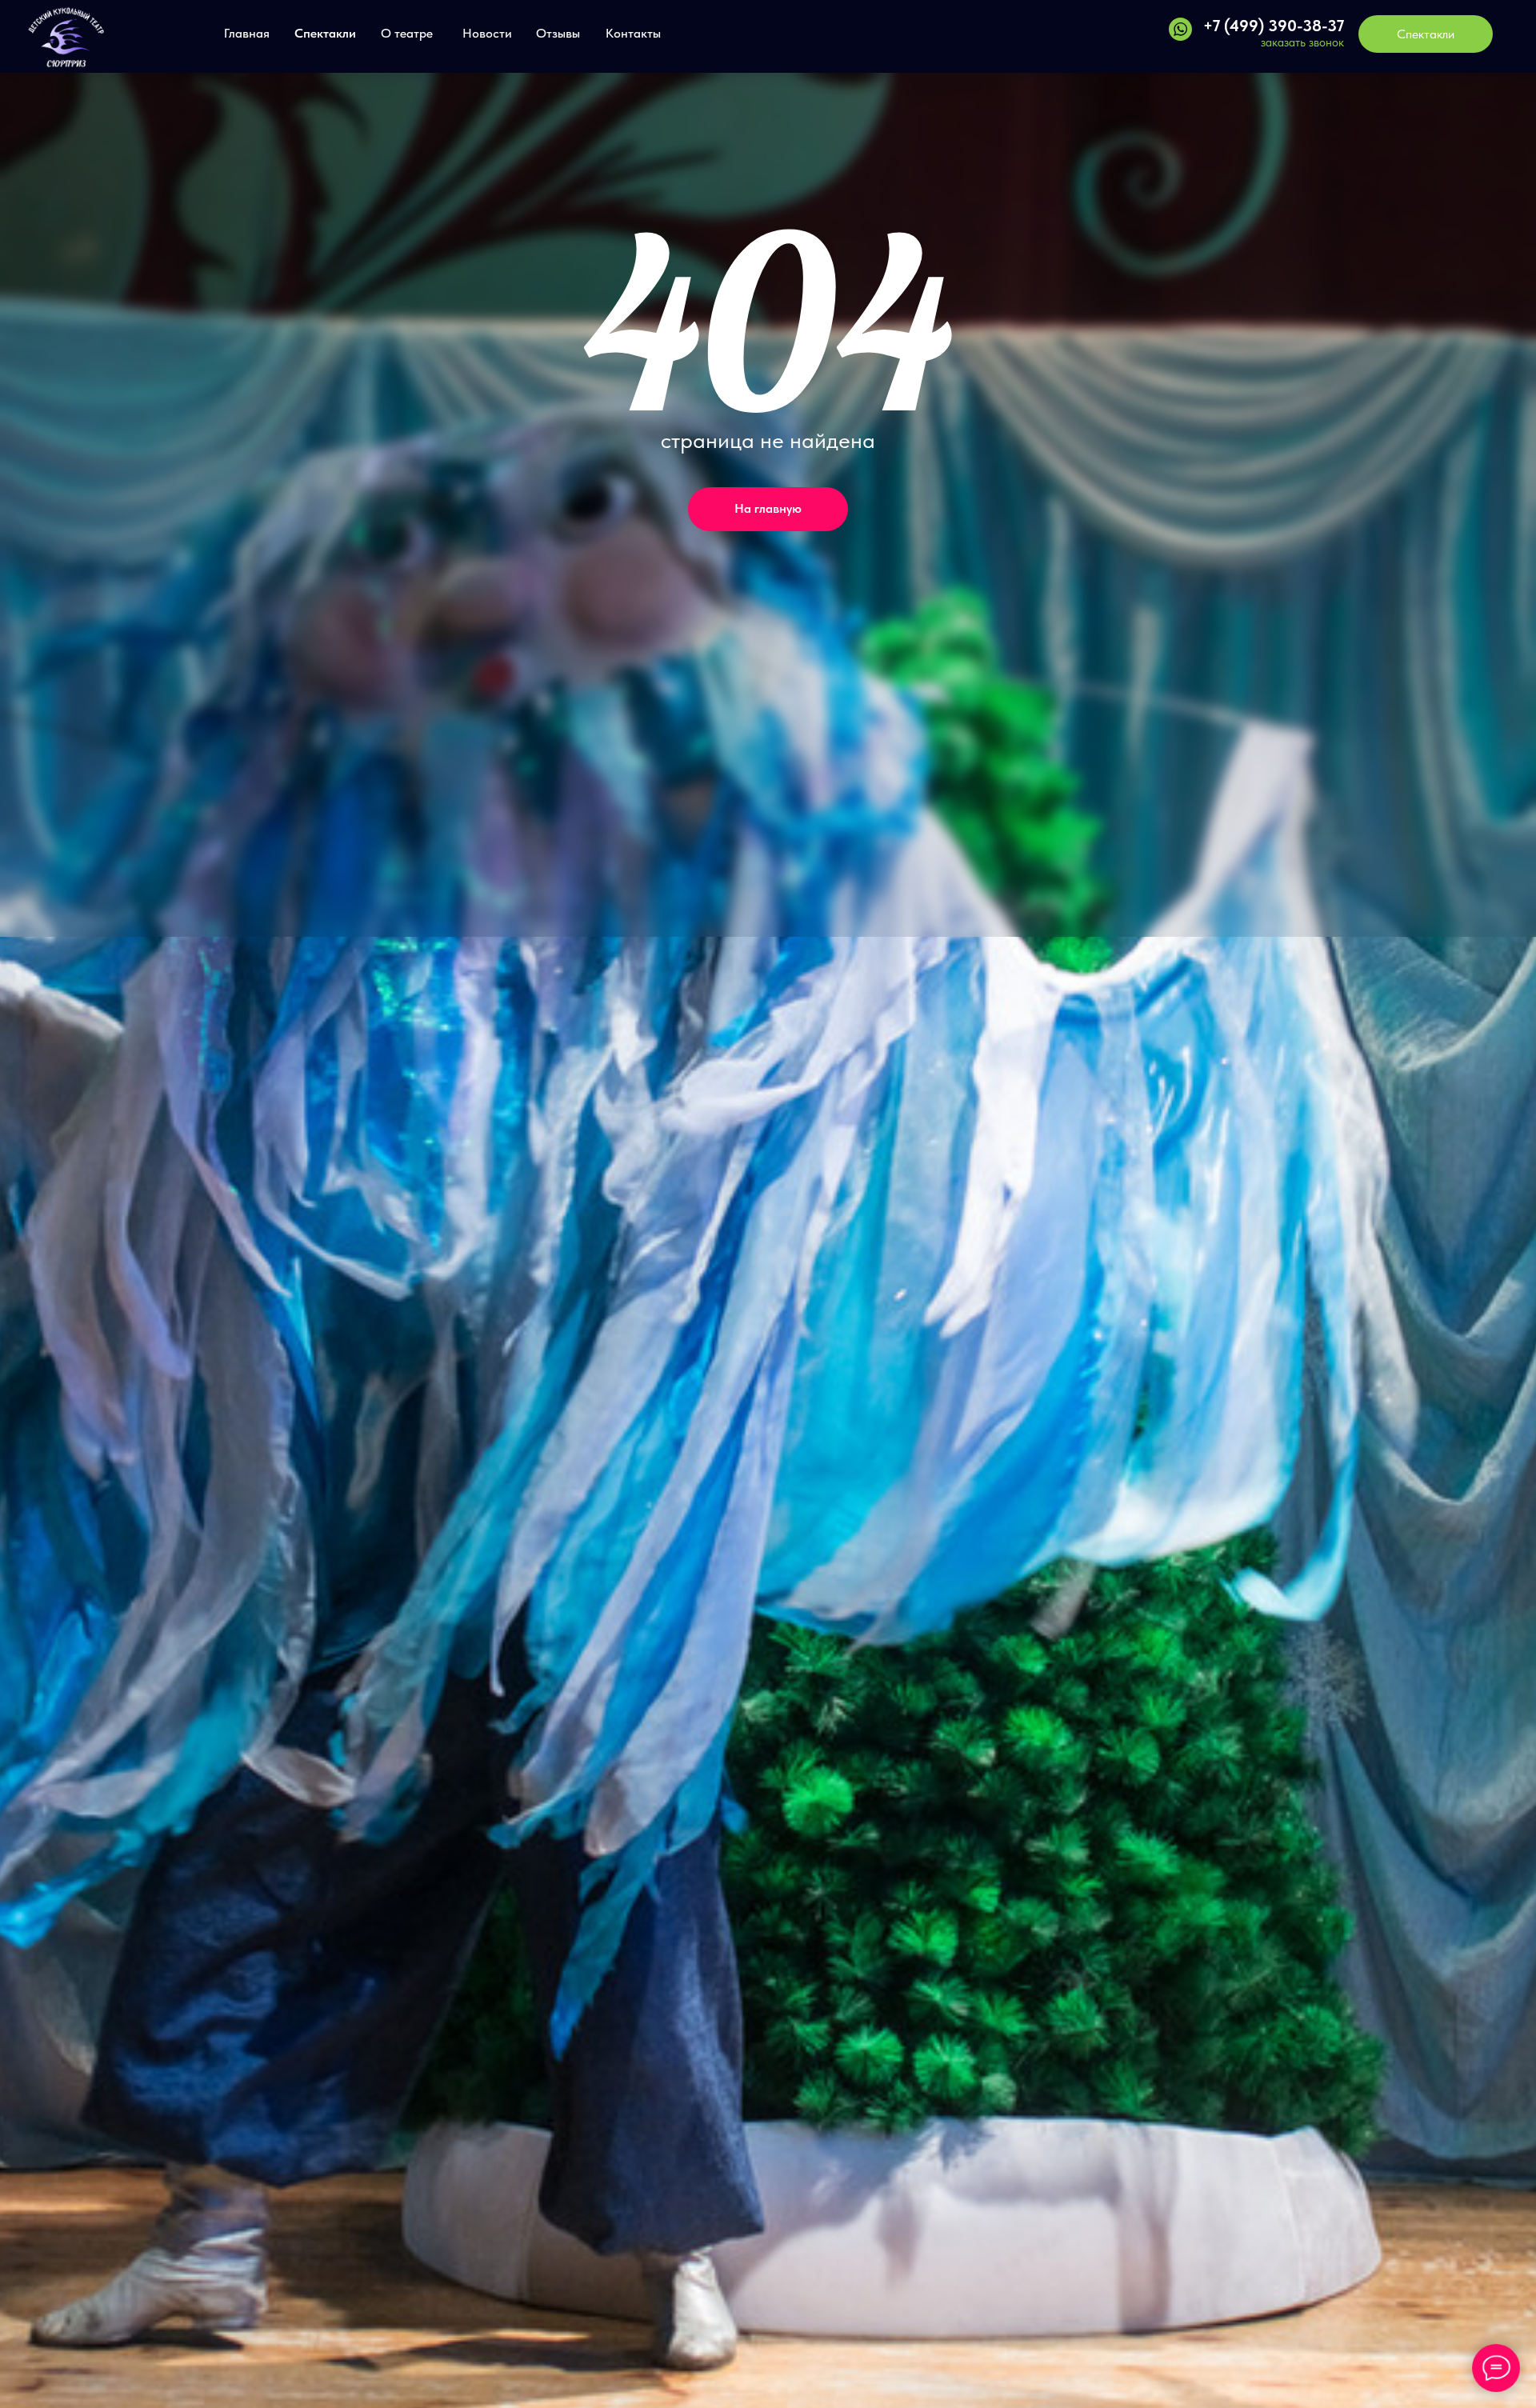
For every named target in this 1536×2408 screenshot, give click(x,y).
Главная (247, 33)
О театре (407, 33)
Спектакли (325, 33)
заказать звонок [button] (1302, 42)
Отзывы (558, 33)
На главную (768, 508)
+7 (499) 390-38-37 (1274, 26)
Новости (487, 33)
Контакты (633, 33)
